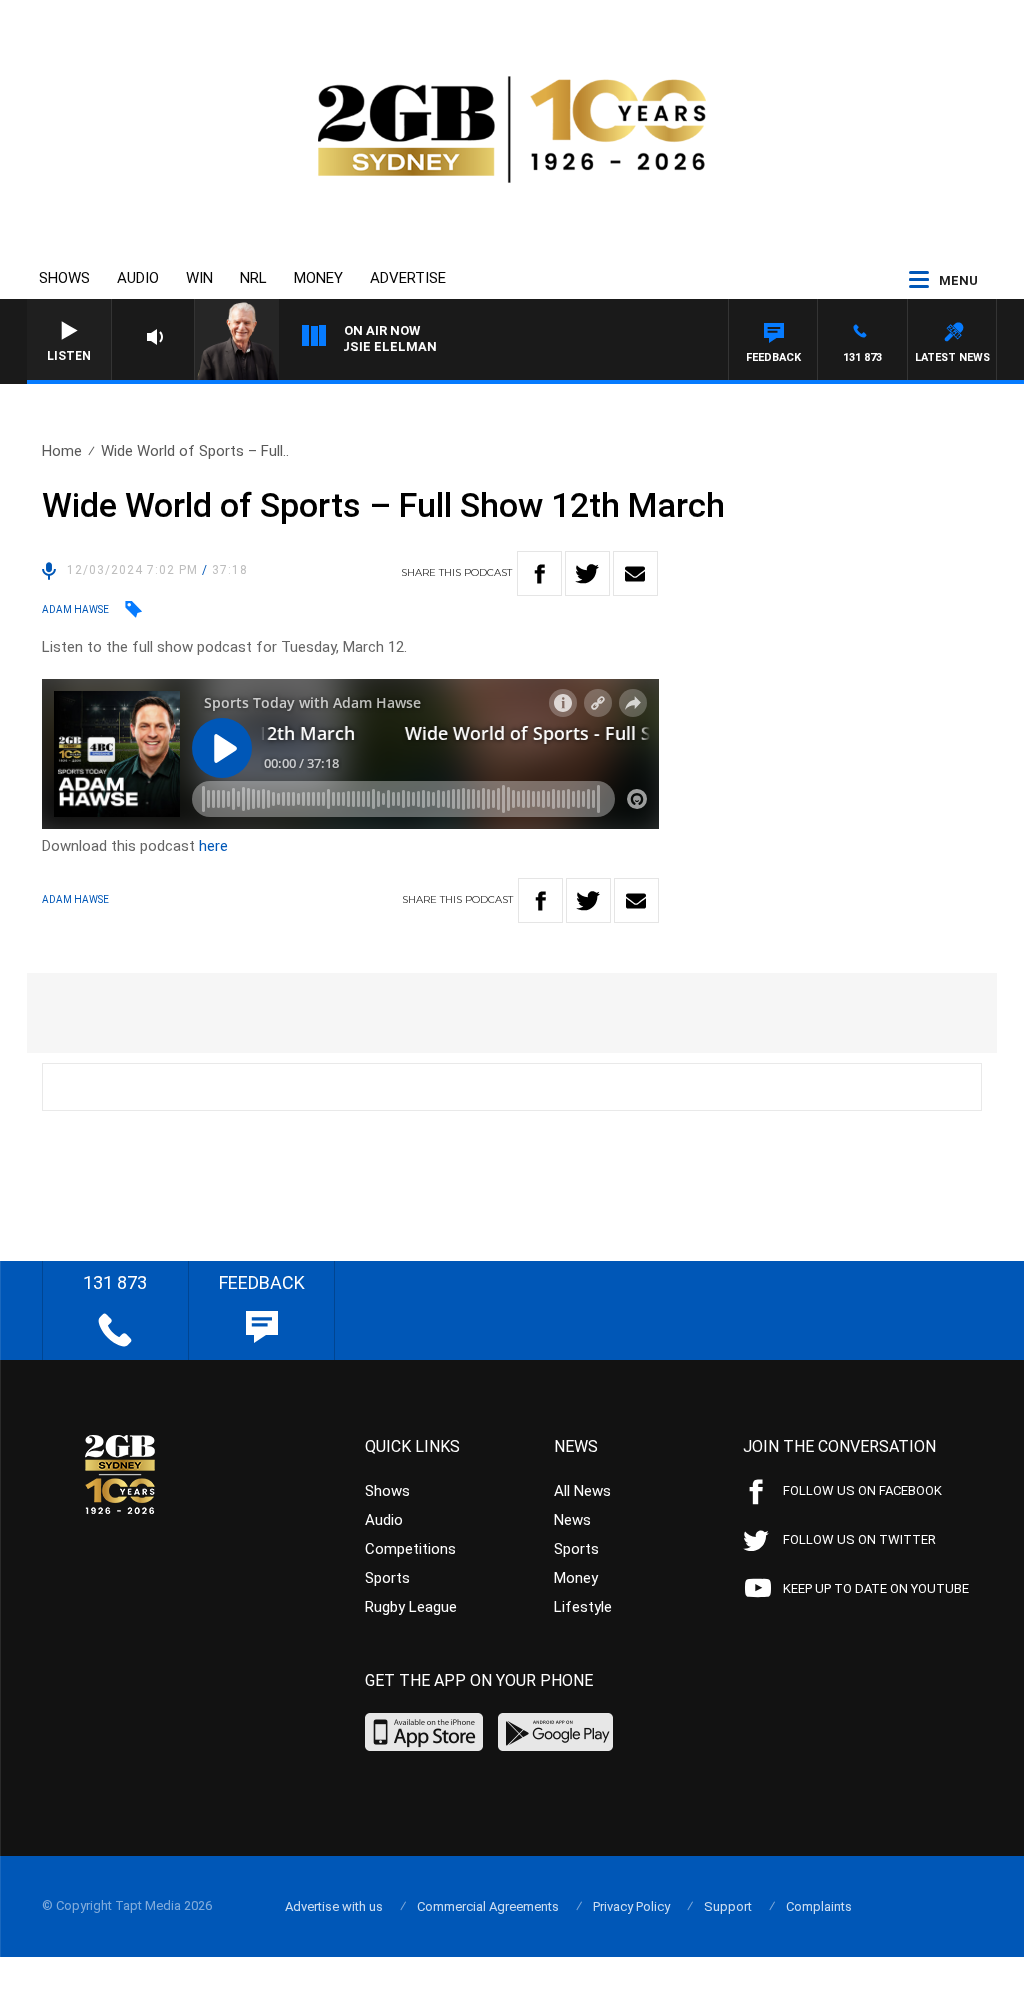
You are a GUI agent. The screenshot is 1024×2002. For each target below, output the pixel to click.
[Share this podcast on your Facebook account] (539, 573)
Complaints (819, 1906)
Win (199, 278)
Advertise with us (334, 1906)
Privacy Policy (631, 1906)
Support (728, 1906)
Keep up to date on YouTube (876, 1588)
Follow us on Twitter (859, 1539)
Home (62, 451)
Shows (64, 278)
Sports (387, 1578)
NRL (253, 278)
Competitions (410, 1549)
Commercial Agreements (488, 1906)
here (213, 846)
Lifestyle (583, 1607)
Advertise (408, 278)
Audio (138, 278)
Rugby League (411, 1607)
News (572, 1520)
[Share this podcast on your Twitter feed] (587, 573)
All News (582, 1491)
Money (318, 278)
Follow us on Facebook (862, 1490)
